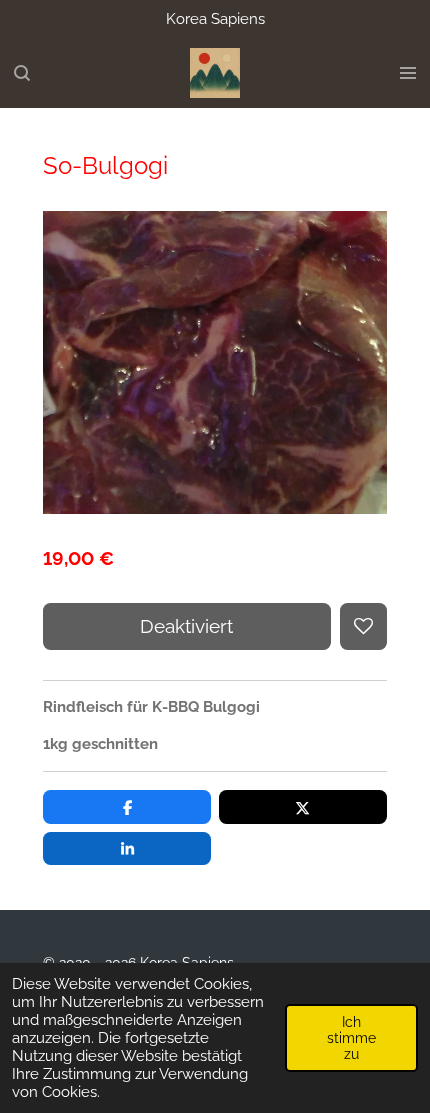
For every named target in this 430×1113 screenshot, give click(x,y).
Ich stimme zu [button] (351, 1038)
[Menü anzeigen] (408, 73)
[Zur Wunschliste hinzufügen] (363, 626)
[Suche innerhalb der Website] (22, 73)
